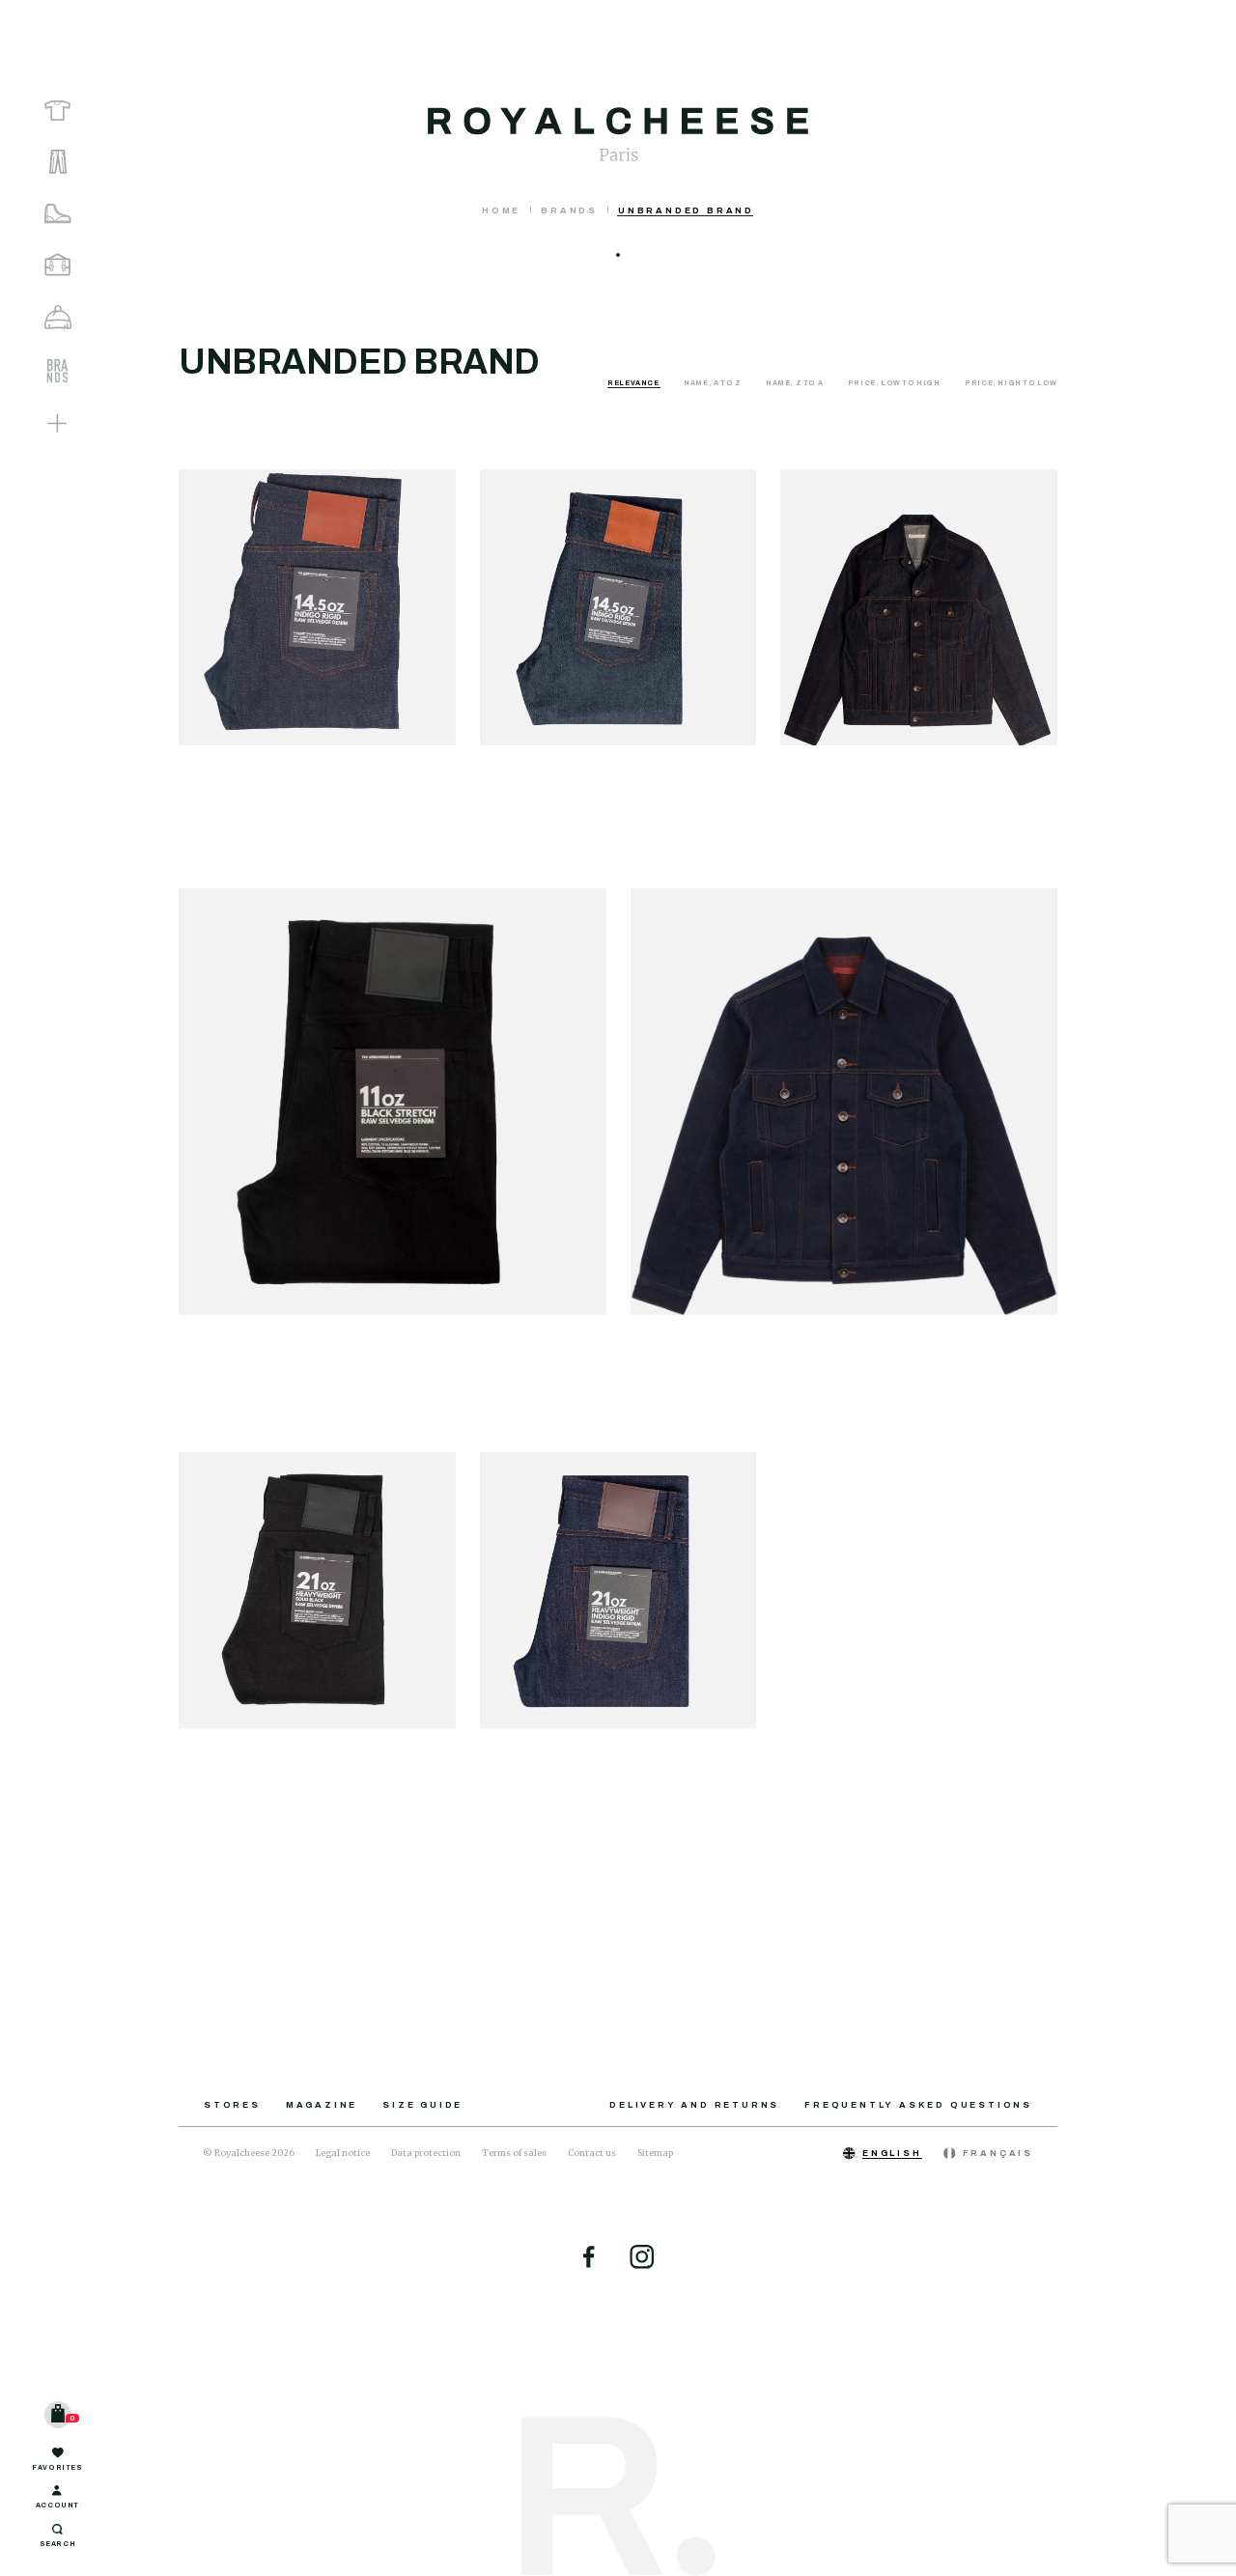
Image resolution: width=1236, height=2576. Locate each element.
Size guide (422, 2105)
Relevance (634, 383)
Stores (232, 2105)
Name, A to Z (713, 383)
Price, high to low (1011, 383)
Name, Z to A (795, 383)
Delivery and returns (694, 2105)
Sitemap (655, 2153)
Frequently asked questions (918, 2105)
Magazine (322, 2105)
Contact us (592, 2153)
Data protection (426, 2153)
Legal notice (343, 2153)
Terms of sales (514, 2153)
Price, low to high (895, 383)
